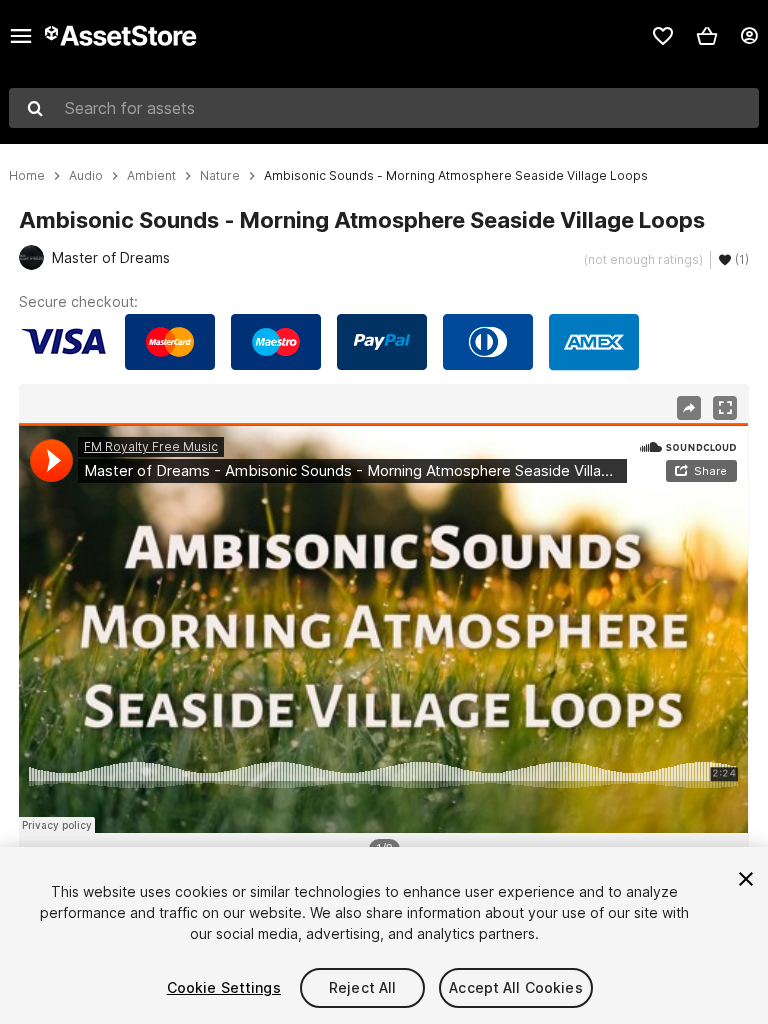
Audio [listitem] (86, 176)
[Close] (746, 879)
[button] (707, 36)
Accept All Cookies (516, 987)
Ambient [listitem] (151, 176)
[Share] (689, 408)
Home (27, 176)
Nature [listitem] (220, 176)
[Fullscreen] (725, 408)
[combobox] (384, 108)
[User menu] (749, 36)
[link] (663, 36)
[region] (383, 628)
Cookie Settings (224, 987)
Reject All (362, 987)
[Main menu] (21, 36)
